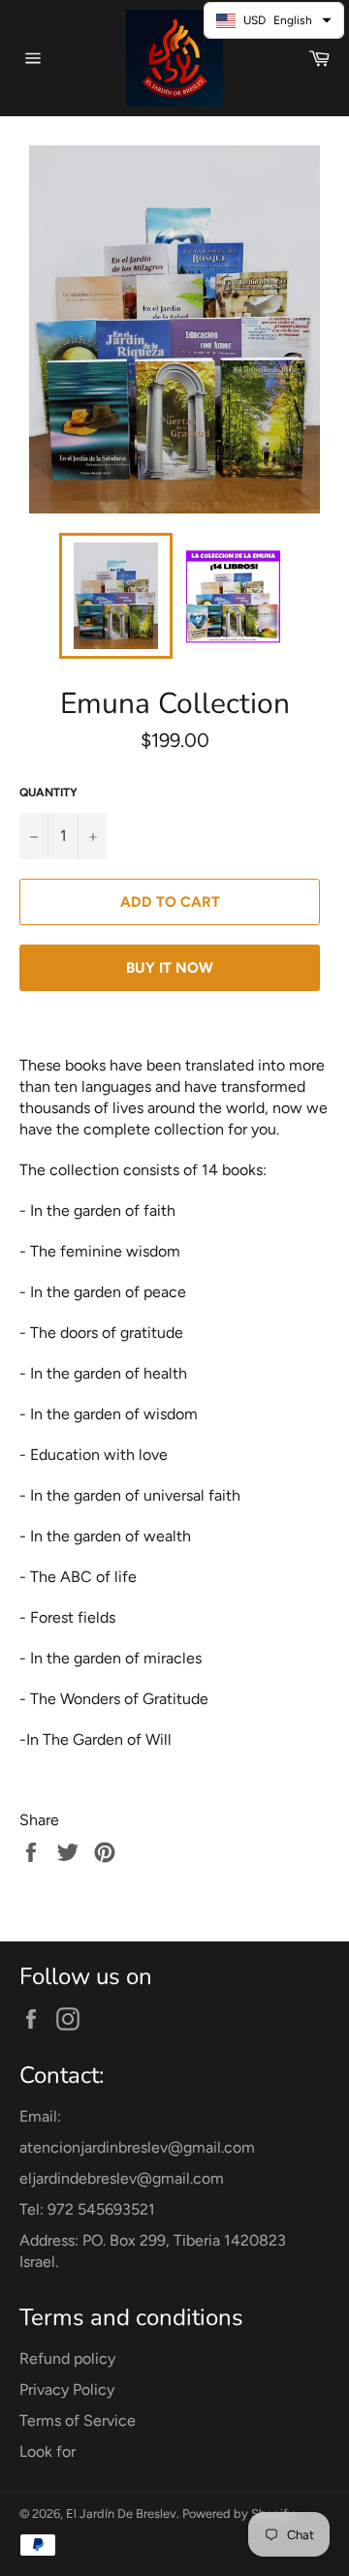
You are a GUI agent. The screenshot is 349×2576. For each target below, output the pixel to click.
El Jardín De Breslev (121, 2514)
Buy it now (170, 968)
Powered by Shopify (238, 2514)
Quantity (48, 792)
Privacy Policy (67, 2390)
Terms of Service (78, 2421)
